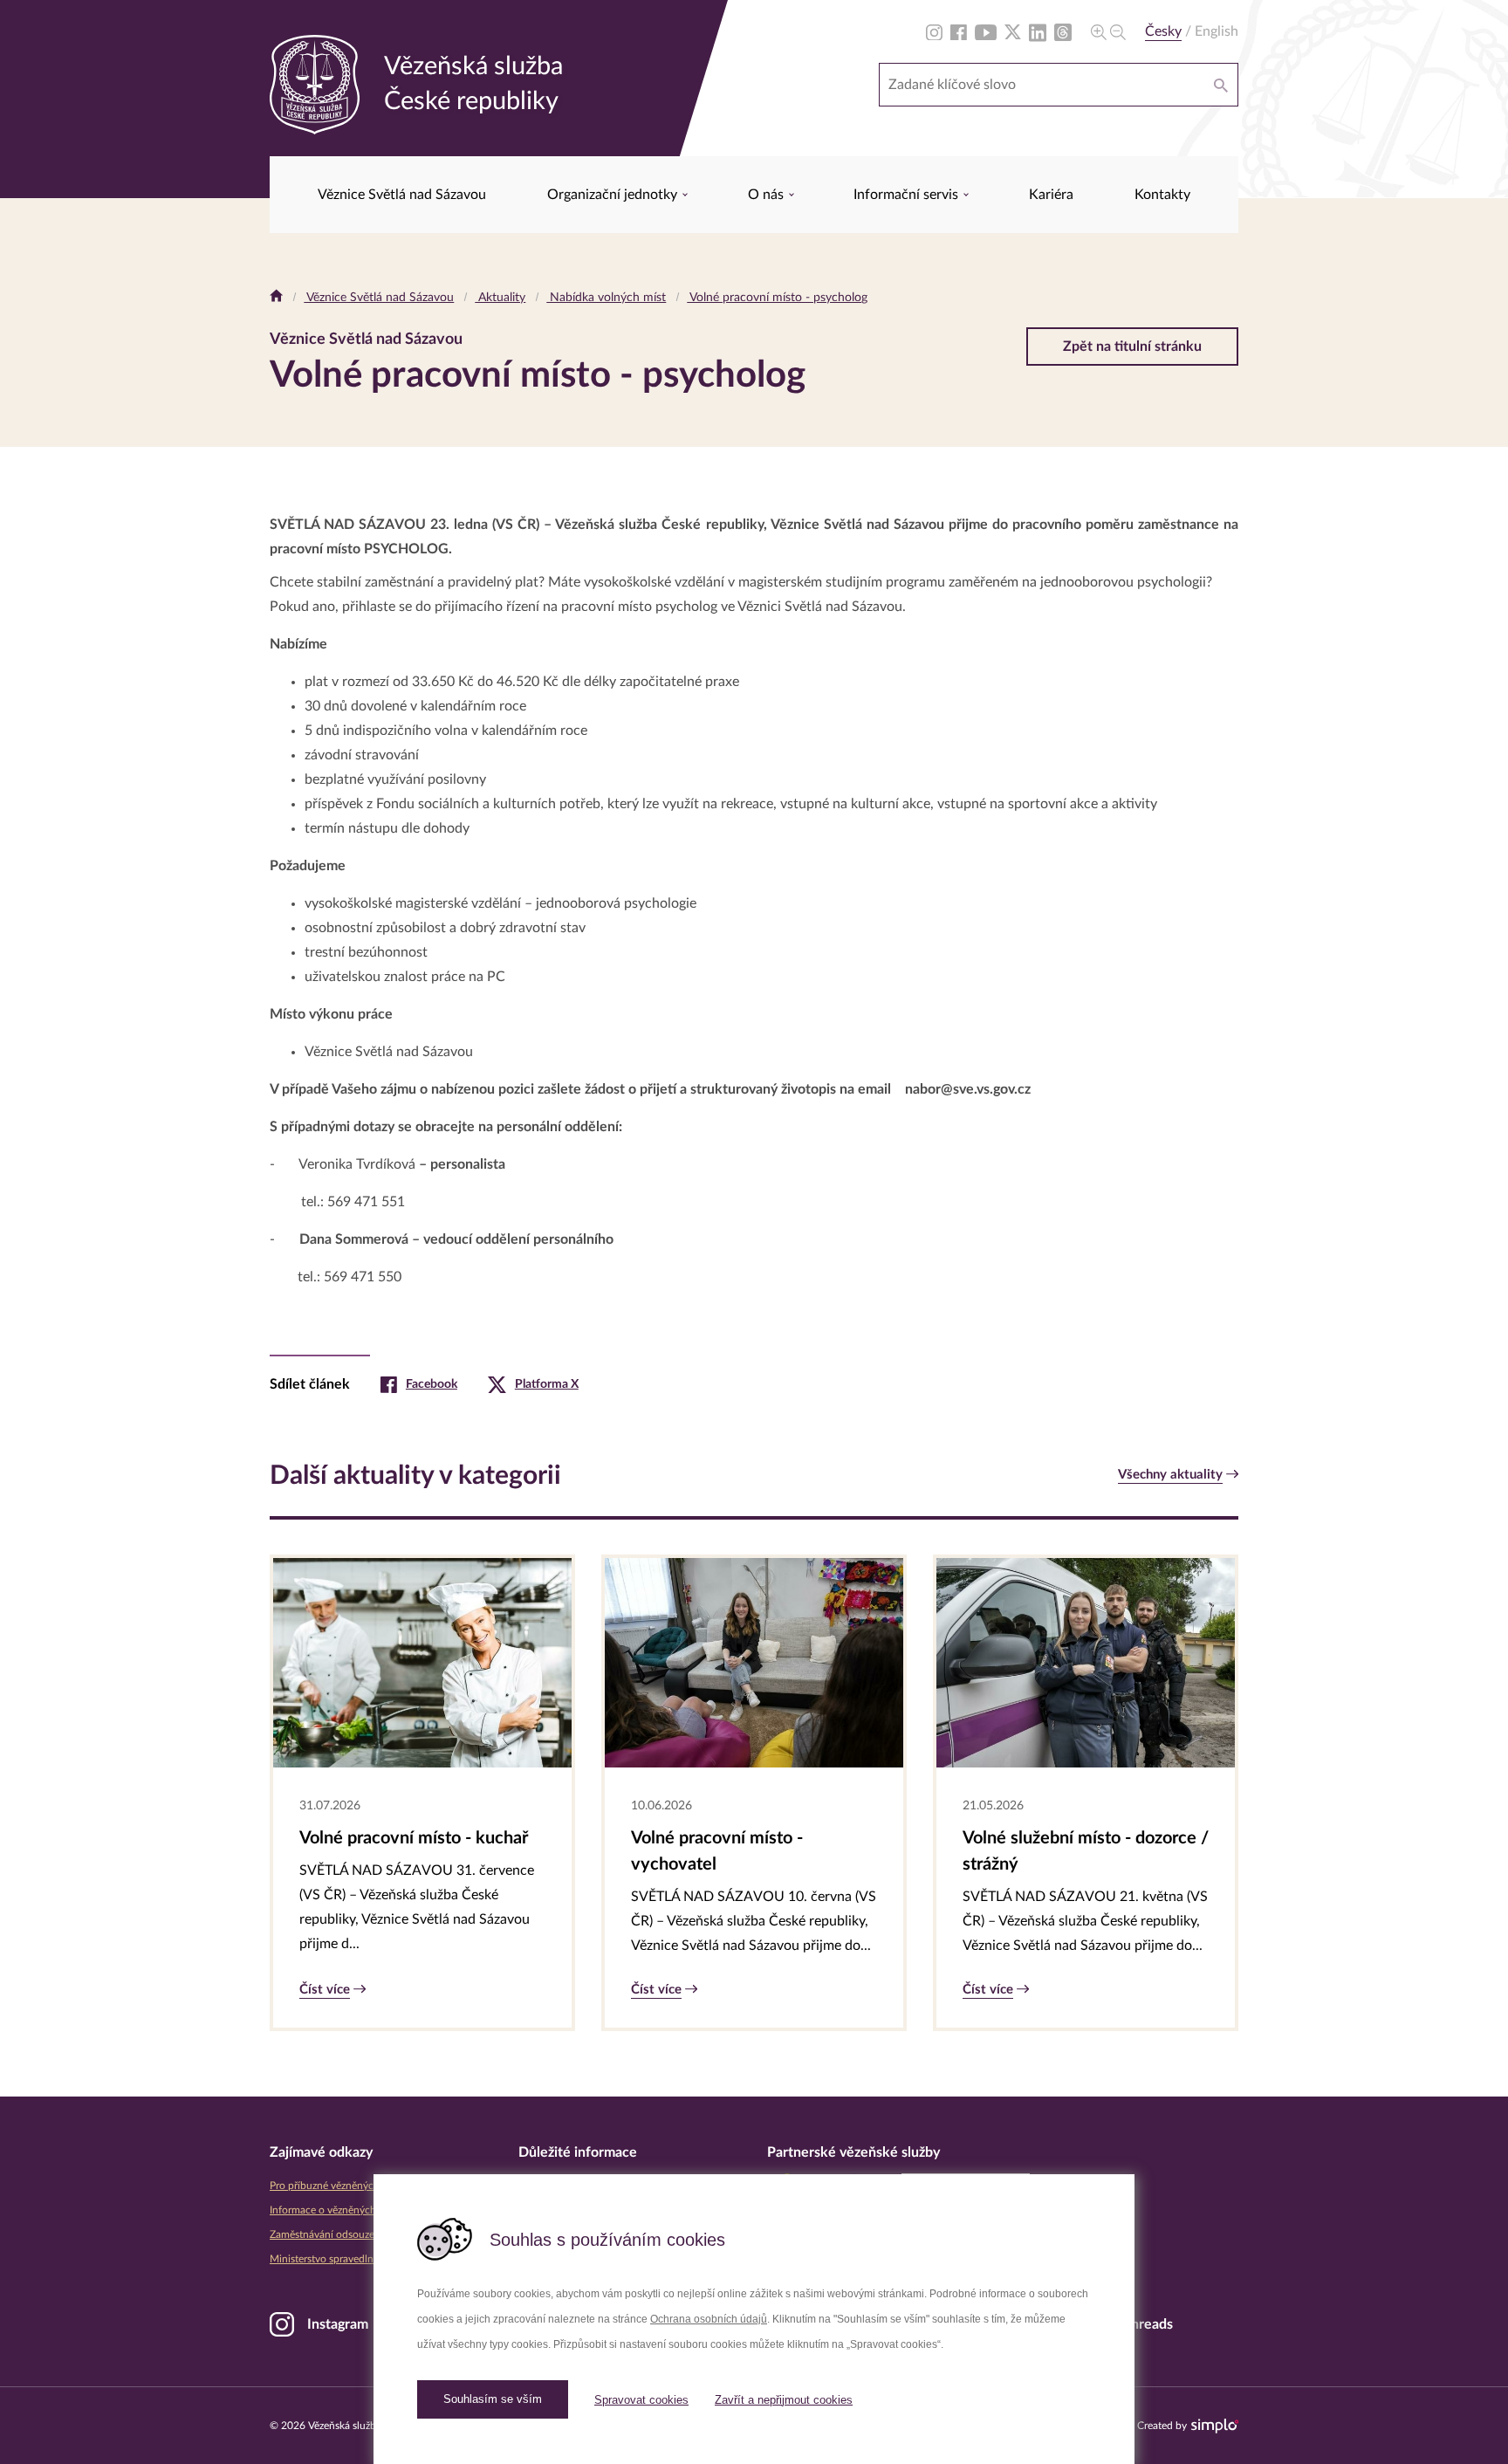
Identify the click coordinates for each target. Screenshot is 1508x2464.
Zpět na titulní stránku (1132, 347)
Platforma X (547, 1384)
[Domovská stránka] (276, 298)
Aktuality (500, 298)
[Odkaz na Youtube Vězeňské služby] (986, 31)
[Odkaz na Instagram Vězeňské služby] (934, 31)
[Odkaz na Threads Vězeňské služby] (1063, 31)
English (1217, 31)
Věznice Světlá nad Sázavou (402, 195)
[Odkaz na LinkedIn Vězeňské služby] (1038, 31)
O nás (768, 195)
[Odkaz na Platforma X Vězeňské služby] (1013, 31)
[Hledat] (1221, 85)
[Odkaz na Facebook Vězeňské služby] (959, 31)
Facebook (432, 1384)
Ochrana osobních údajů (709, 2319)
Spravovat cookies (641, 2400)
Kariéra (1051, 195)
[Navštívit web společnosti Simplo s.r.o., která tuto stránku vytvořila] (1215, 2426)
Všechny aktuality (1170, 1475)
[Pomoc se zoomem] (1108, 31)
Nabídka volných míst (606, 298)
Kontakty (1162, 195)
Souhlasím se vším (493, 2399)
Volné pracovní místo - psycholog (777, 298)
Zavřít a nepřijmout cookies (784, 2400)
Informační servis (908, 195)
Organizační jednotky (614, 195)
